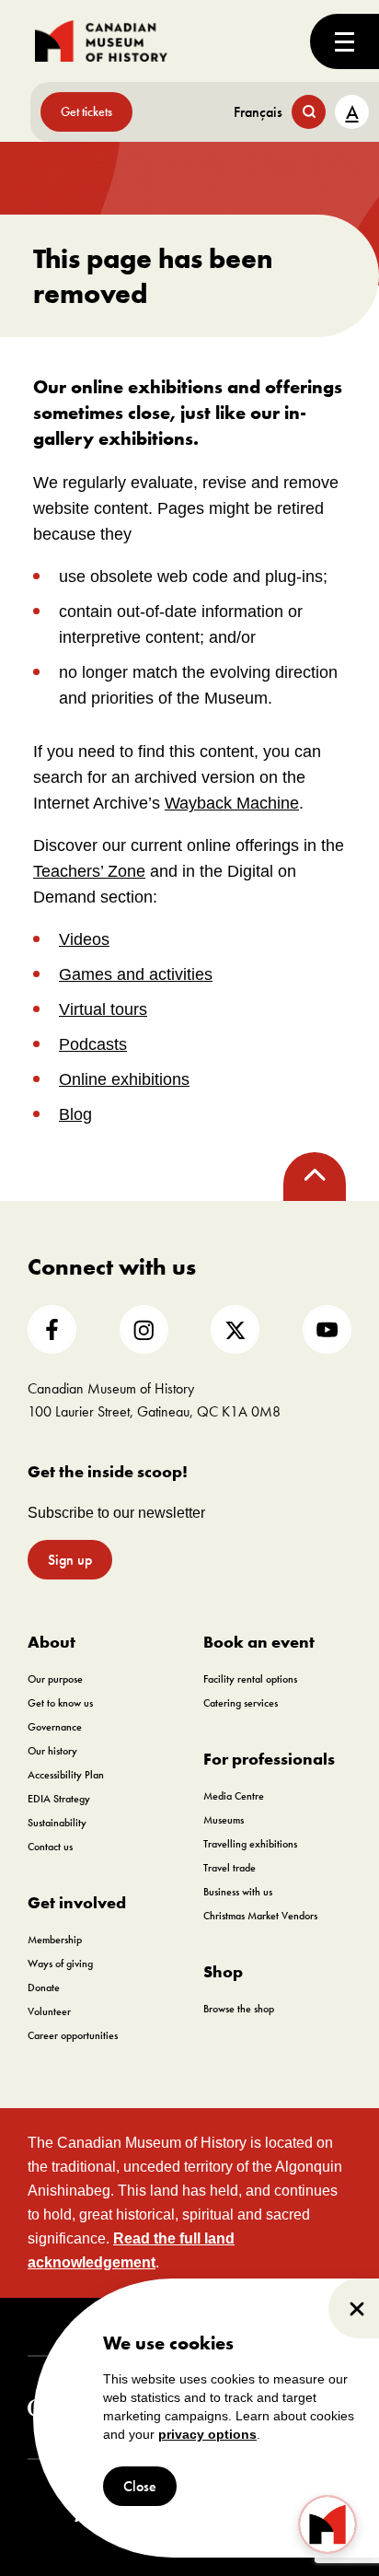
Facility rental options (250, 1679)
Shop (223, 1971)
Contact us (50, 1847)
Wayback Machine (232, 803)
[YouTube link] (327, 1329)
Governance (55, 1727)
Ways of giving (60, 1964)
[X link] (235, 1329)
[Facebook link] (52, 1329)
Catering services (241, 1703)
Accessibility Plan (66, 1775)
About (52, 1642)
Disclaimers (178, 2326)
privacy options (207, 2434)
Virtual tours (103, 1009)
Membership (55, 1940)
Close (140, 2486)
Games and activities (136, 974)
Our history (52, 1751)
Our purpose (55, 1679)
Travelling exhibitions (250, 1844)
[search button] (309, 112)
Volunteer (49, 2011)
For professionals (269, 1759)
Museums (224, 1820)
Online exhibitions (124, 1079)
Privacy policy (271, 2326)
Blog (75, 1114)
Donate (44, 1987)
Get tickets (86, 111)
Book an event (259, 1642)
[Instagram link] (144, 1329)
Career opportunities (73, 2035)
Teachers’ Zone (89, 871)
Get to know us (60, 1703)
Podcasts (93, 1044)
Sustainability (57, 1823)
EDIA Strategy (59, 1799)
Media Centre (234, 1796)
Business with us (238, 1892)
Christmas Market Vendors (260, 1916)
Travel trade (230, 1868)
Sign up (70, 1560)
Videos (84, 939)
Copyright (97, 2326)
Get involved (77, 1902)
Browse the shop (239, 2009)
